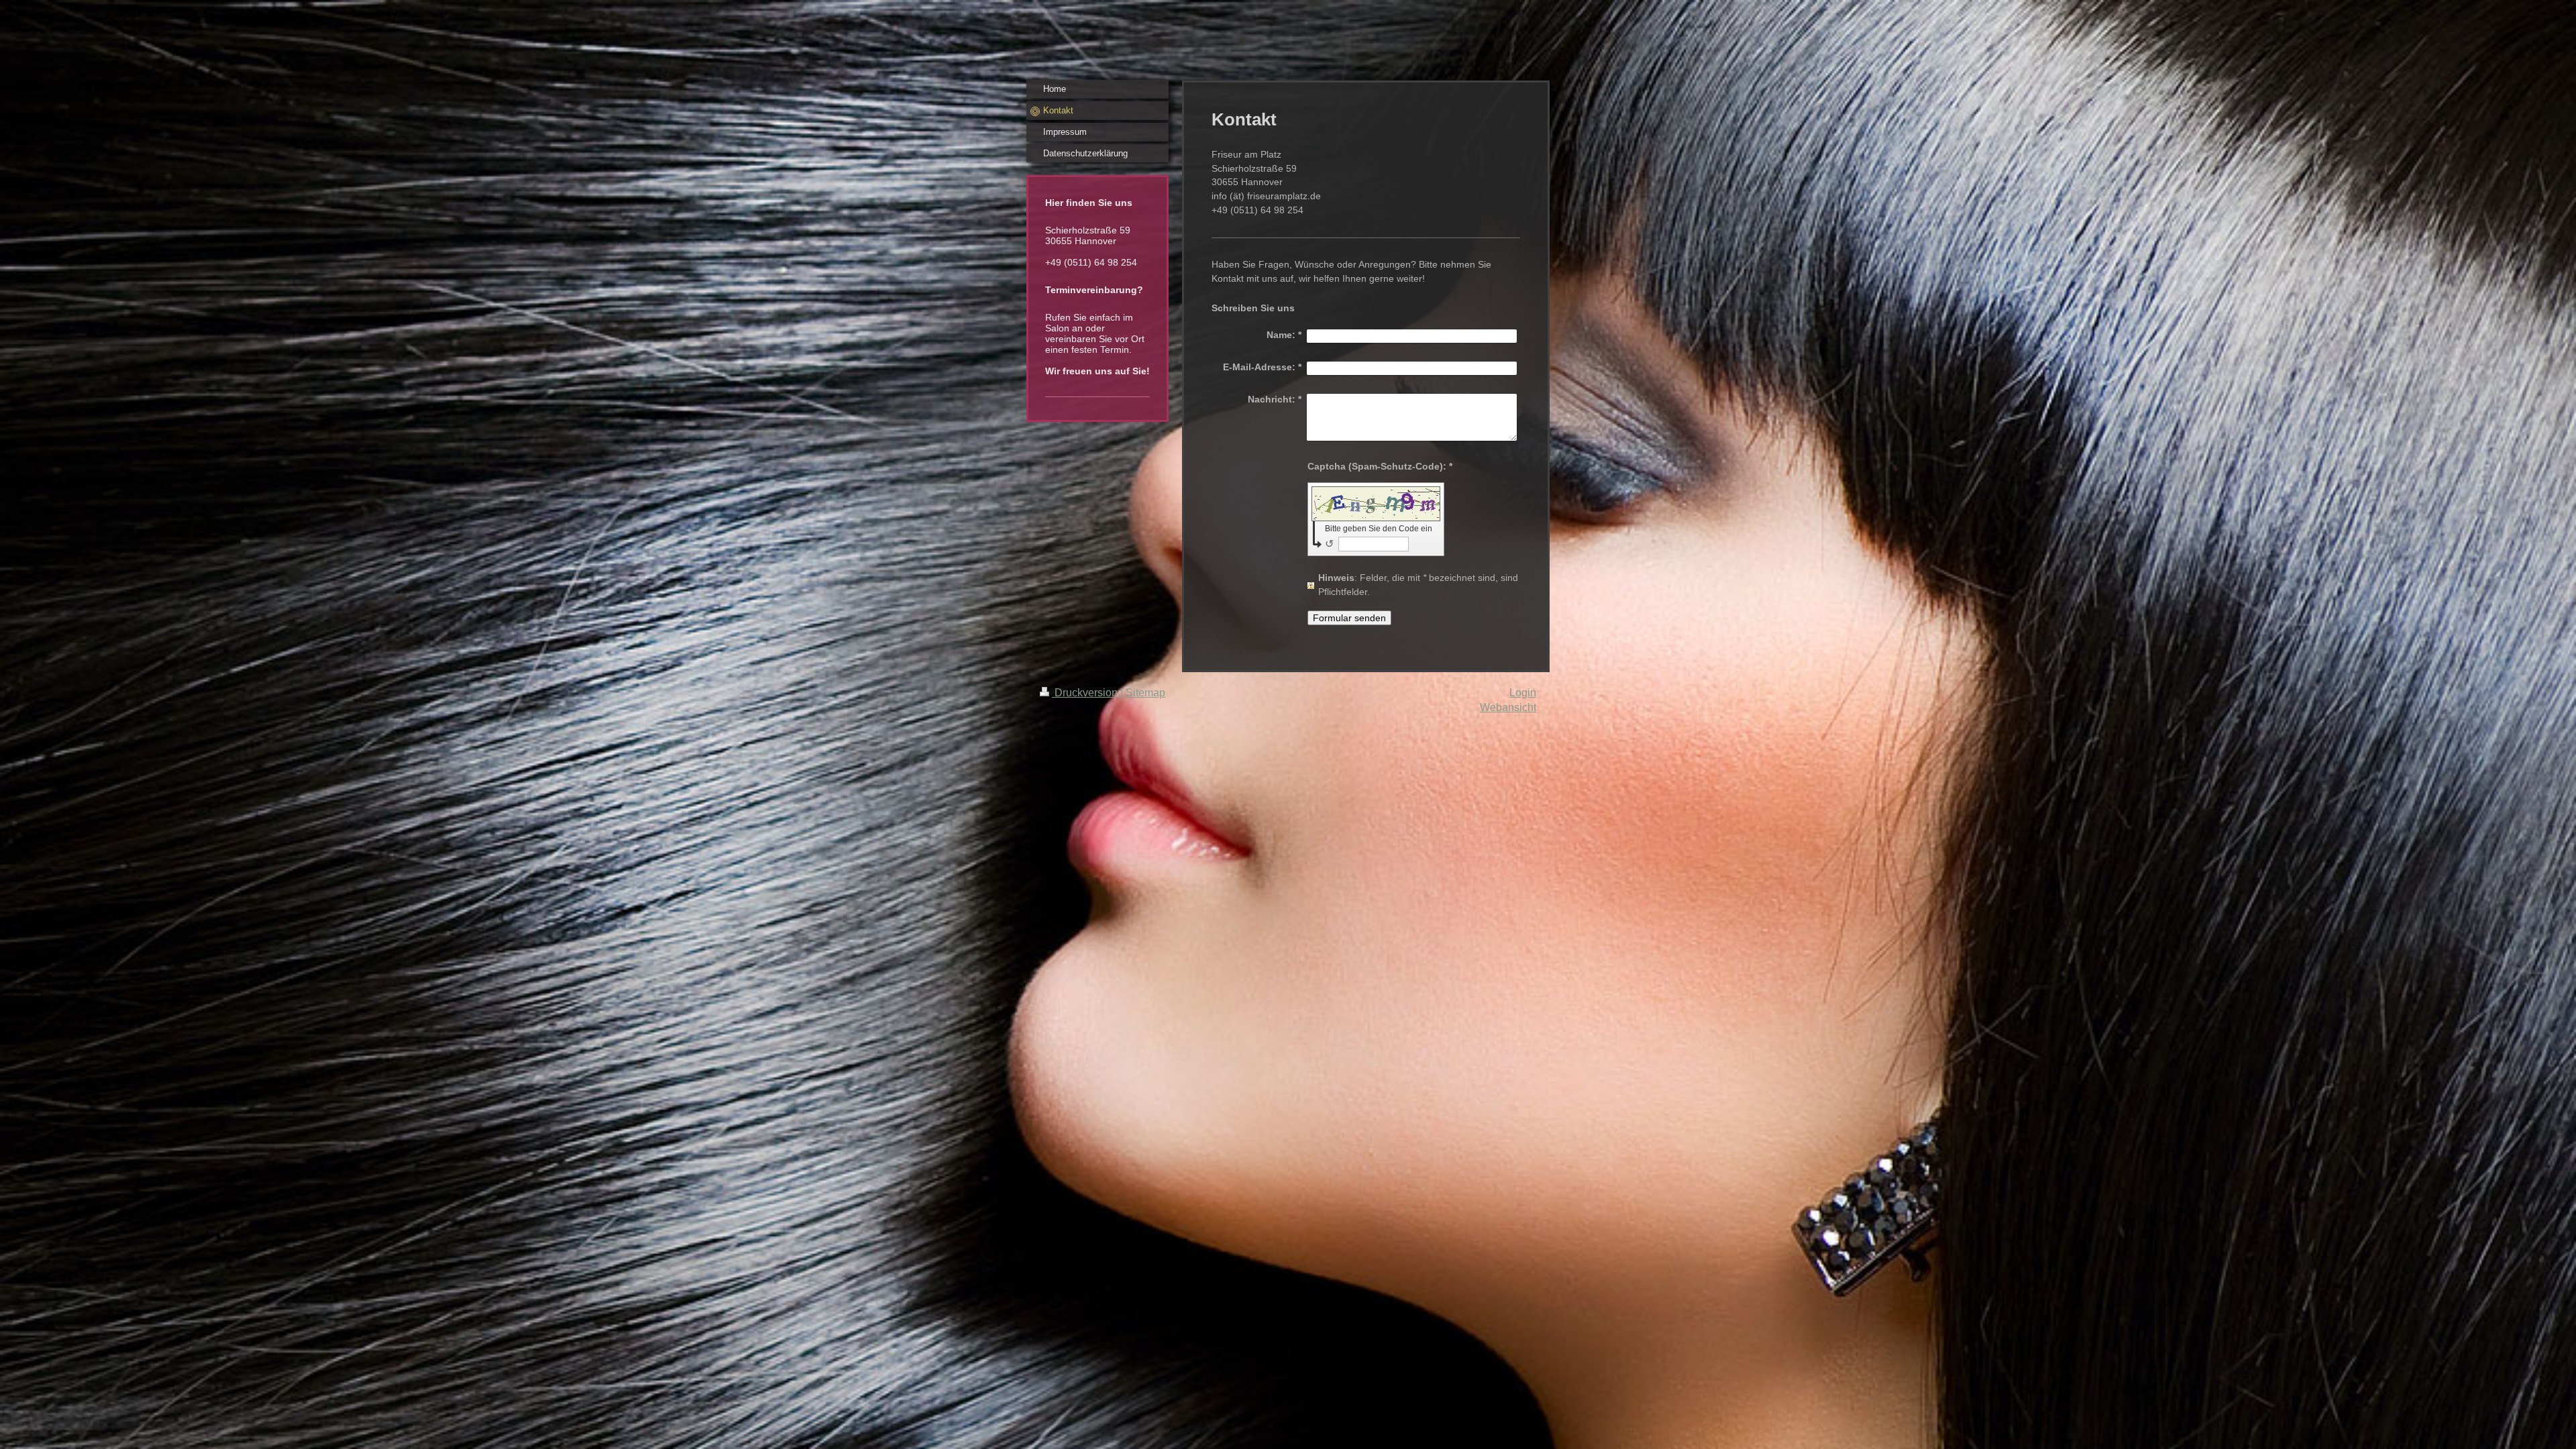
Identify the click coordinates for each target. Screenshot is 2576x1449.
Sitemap (1145, 693)
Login (1523, 693)
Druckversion (1086, 693)
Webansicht (1508, 707)
